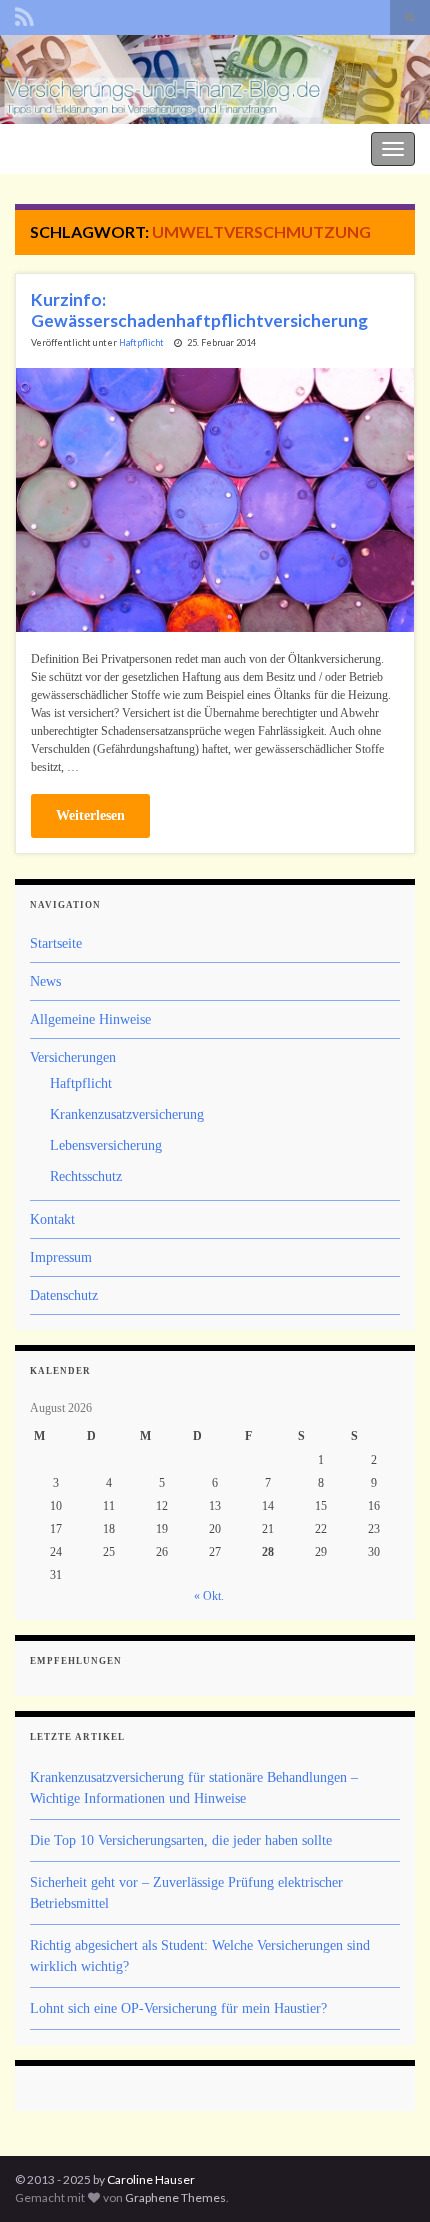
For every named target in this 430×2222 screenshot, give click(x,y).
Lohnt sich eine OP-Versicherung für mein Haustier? (178, 2008)
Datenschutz (64, 1295)
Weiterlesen (90, 815)
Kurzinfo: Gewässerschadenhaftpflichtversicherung (199, 310)
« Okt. (209, 1596)
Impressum (61, 1257)
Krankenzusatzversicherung (127, 1114)
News (45, 981)
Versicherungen (73, 1057)
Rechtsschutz (86, 1176)
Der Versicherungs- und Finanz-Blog (112, 146)
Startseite (56, 943)
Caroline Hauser (151, 2179)
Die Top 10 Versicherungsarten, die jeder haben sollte (181, 1840)
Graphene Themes (175, 2197)
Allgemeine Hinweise (90, 1019)
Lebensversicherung (106, 1145)
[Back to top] (385, 2177)
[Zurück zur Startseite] (215, 79)
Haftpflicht (141, 342)
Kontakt (52, 1219)
